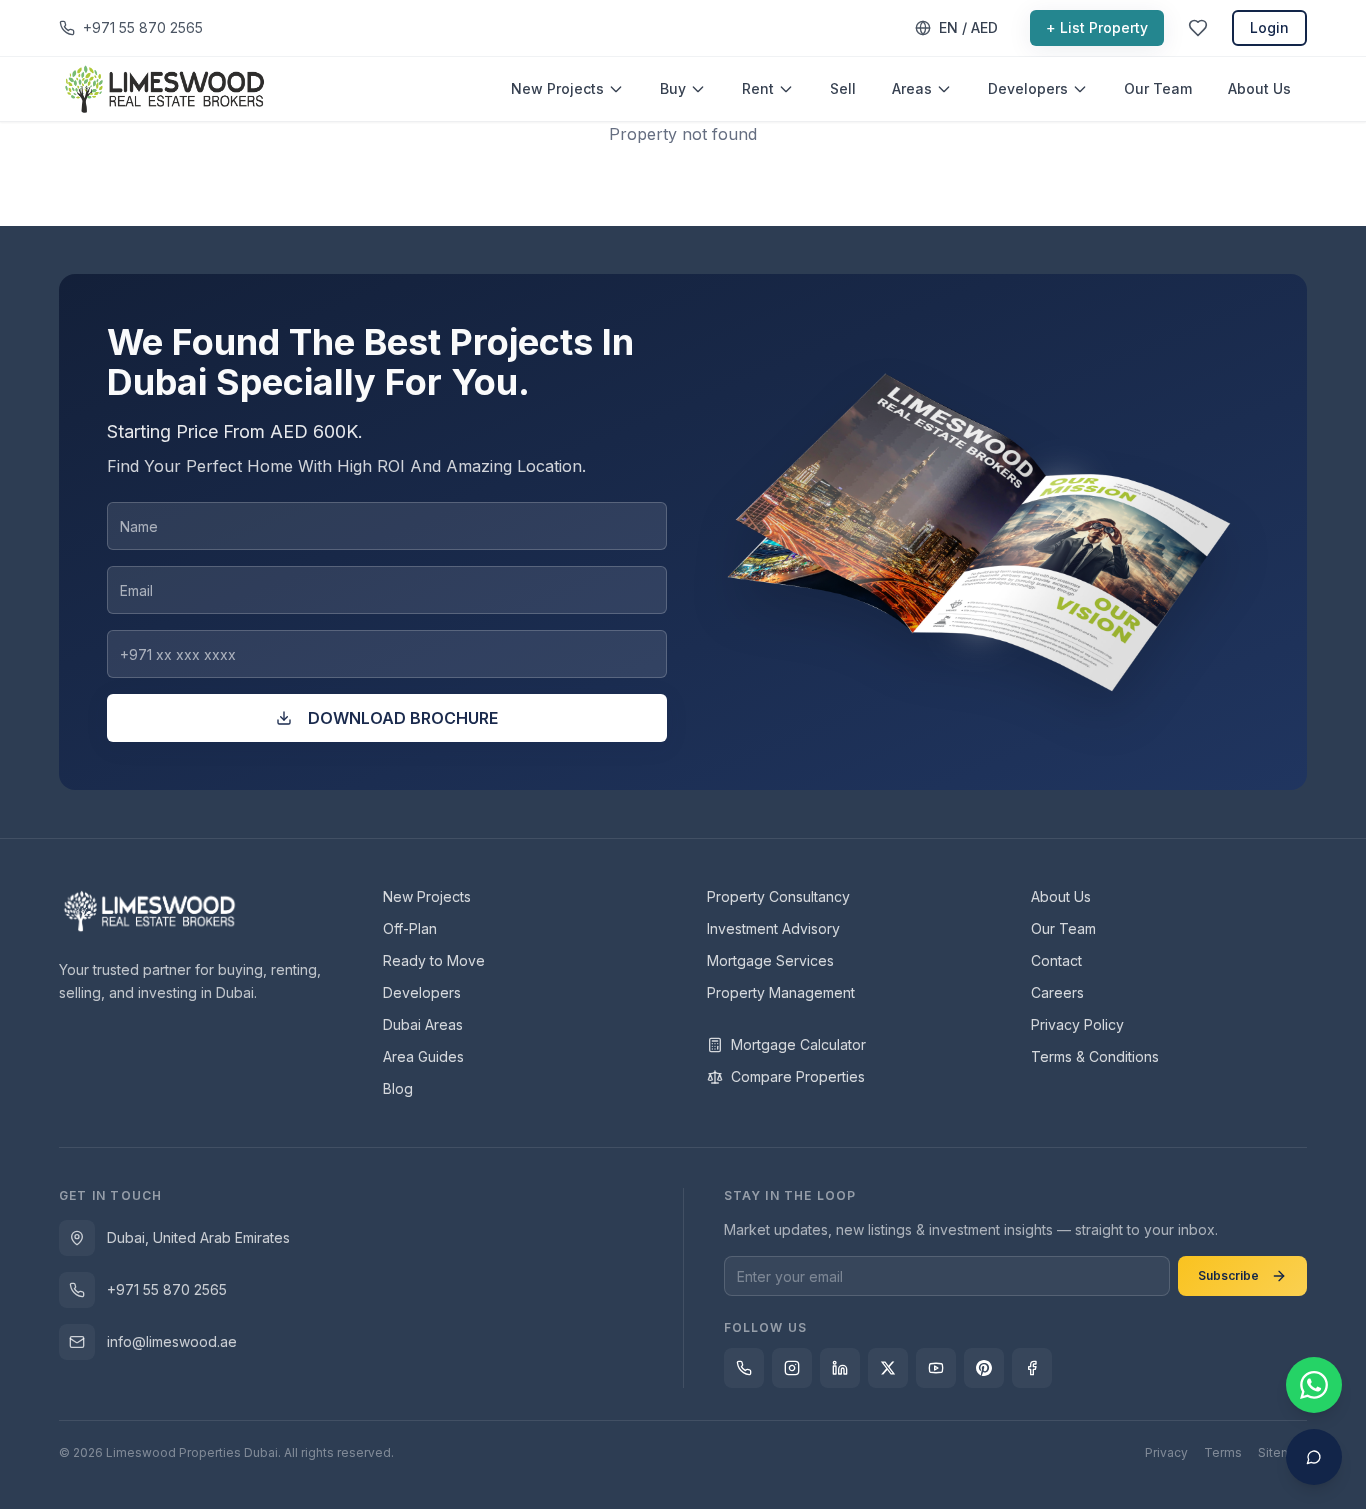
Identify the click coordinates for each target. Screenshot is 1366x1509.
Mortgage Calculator (798, 1044)
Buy (673, 88)
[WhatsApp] (744, 1368)
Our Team (1158, 88)
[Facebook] (1032, 1368)
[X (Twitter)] (888, 1368)
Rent (758, 88)
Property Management (781, 992)
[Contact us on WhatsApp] (1314, 1385)
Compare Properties (798, 1076)
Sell (843, 88)
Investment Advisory (773, 928)
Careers (1057, 992)
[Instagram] (792, 1368)
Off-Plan (410, 928)
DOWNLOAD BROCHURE (403, 718)
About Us (1259, 88)
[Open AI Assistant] (1314, 1457)
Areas (912, 88)
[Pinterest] (984, 1368)
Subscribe (1228, 1275)
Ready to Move (434, 960)
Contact (1056, 960)
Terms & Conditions (1095, 1056)
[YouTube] (936, 1368)
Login (1269, 27)
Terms (1223, 1452)
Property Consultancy (778, 896)
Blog (398, 1088)
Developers (1028, 88)
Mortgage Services (770, 960)
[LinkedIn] (840, 1368)
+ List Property (1097, 27)
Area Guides (423, 1056)
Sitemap (1282, 1452)
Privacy (1166, 1452)
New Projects (557, 88)
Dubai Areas (423, 1024)
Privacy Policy (1077, 1024)
